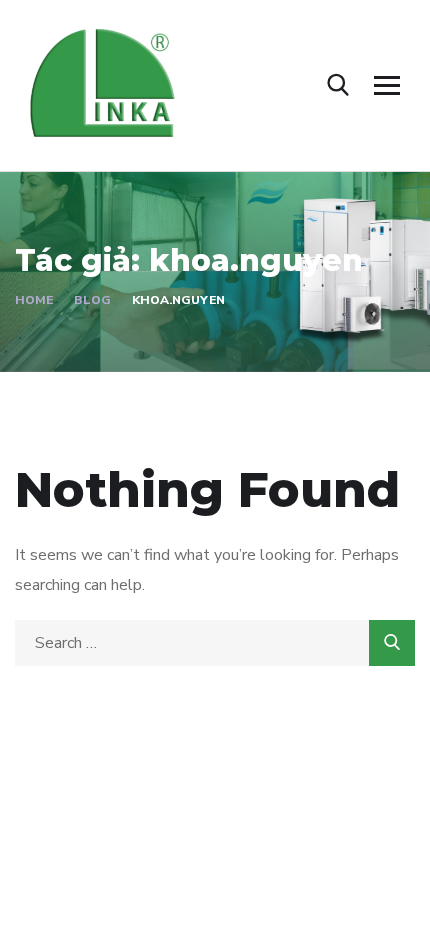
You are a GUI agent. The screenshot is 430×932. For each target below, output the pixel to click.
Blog (92, 300)
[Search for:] (215, 643)
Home (34, 300)
